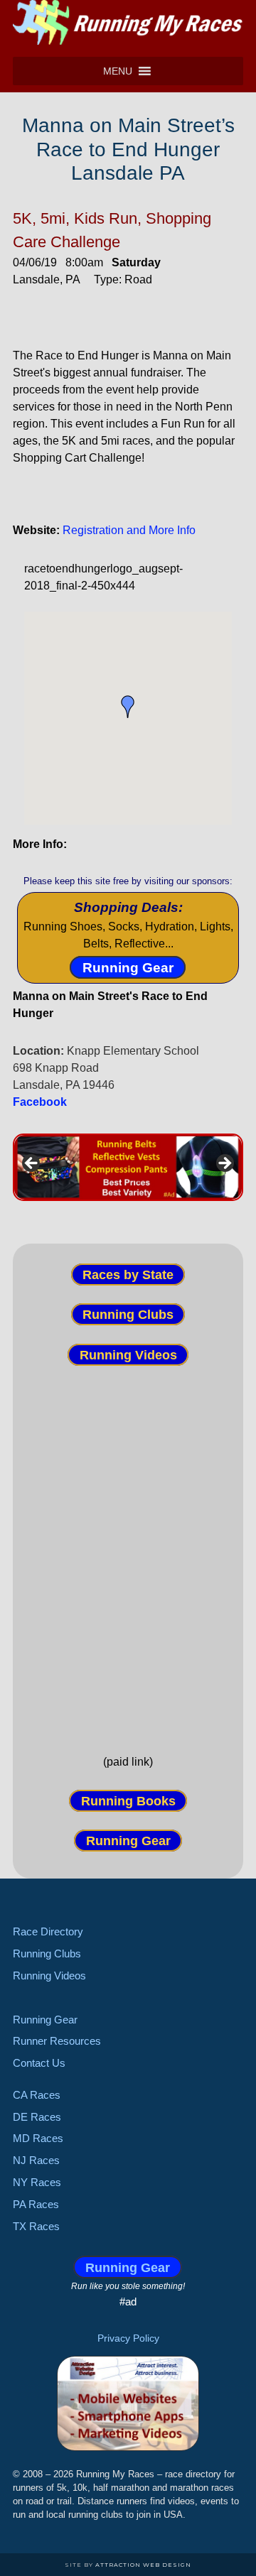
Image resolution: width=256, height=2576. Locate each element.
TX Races (36, 2226)
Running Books (128, 1801)
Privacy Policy (128, 2338)
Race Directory (48, 1931)
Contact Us (39, 2063)
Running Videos (128, 1354)
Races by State (128, 1274)
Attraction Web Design (143, 2565)
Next (224, 1164)
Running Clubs (128, 1315)
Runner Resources (57, 2041)
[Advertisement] (128, 1548)
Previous (32, 1164)
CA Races (37, 2095)
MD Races (38, 2138)
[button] (118, 71)
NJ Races (36, 2160)
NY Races (37, 2182)
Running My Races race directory (128, 25)
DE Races (37, 2117)
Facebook (40, 1102)
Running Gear (128, 968)
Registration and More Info (129, 530)
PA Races (36, 2204)
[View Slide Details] (128, 1167)
